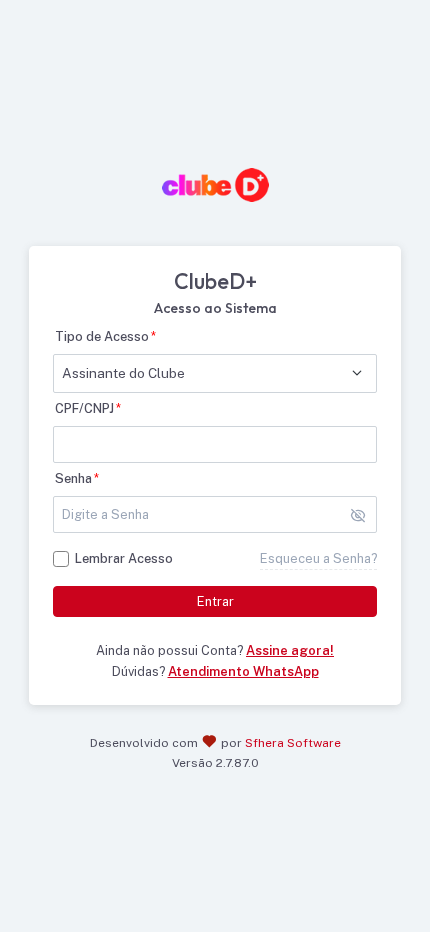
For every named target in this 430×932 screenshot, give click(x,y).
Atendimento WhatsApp (243, 671)
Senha (73, 478)
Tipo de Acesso (102, 336)
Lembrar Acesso (124, 558)
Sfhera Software (293, 743)
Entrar (215, 601)
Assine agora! (290, 650)
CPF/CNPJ (84, 408)
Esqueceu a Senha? (318, 558)
